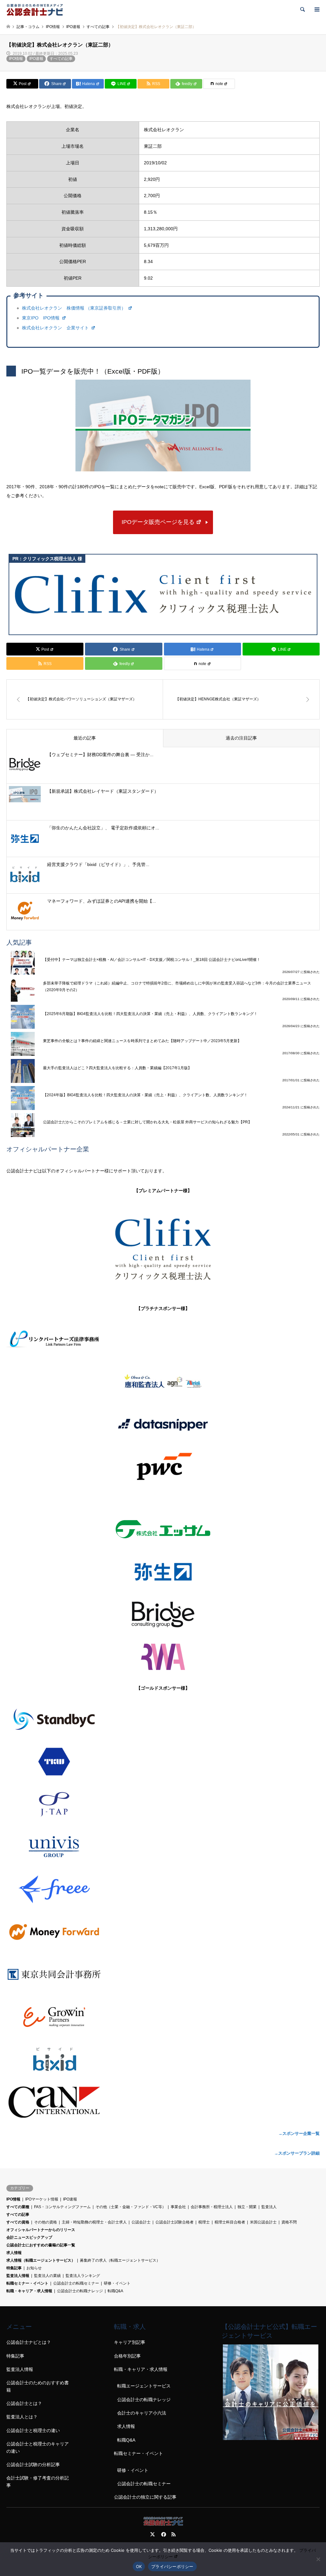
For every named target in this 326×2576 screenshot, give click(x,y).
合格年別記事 (127, 2356)
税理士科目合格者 (230, 2222)
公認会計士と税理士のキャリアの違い (38, 2447)
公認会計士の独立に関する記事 (145, 2497)
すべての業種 (18, 2207)
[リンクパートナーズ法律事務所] (163, 1340)
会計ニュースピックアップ (29, 2237)
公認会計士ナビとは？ (29, 2342)
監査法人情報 (18, 2276)
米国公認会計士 (263, 2222)
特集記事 (14, 2268)
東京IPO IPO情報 (41, 318)
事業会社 (178, 2207)
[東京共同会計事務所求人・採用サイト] (163, 1974)
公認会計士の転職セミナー (76, 2283)
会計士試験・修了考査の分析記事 (38, 2481)
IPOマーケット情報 (42, 2199)
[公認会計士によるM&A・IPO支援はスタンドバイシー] (163, 1719)
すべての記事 (61, 59)
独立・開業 (247, 2207)
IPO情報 (16, 59)
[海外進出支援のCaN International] (163, 2102)
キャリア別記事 (130, 2342)
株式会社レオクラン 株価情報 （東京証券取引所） (74, 308)
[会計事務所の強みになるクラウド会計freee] (163, 1889)
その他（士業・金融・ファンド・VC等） (131, 2207)
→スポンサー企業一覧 (299, 2133)
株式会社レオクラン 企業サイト (56, 328)
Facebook (163, 2534)
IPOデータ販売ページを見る (158, 522)
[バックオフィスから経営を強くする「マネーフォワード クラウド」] (163, 1932)
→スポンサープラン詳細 (297, 2153)
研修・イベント (117, 2283)
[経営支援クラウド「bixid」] (163, 2059)
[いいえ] (318, 2559)
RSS (174, 2534)
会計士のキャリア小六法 (142, 2413)
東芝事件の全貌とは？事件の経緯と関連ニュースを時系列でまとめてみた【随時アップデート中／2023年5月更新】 (142, 1041)
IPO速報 (36, 59)
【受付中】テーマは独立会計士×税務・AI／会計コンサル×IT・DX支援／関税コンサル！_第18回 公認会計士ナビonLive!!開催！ (152, 960)
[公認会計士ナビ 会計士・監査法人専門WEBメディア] (35, 10)
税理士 (204, 2222)
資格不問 (289, 2222)
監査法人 (269, 2207)
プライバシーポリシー (172, 2566)
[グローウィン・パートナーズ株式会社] (163, 2017)
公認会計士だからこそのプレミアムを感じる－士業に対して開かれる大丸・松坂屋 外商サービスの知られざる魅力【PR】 (147, 1122)
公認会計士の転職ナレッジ (80, 2291)
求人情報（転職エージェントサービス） (41, 2260)
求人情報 (14, 2253)
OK (139, 2566)
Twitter (152, 2534)
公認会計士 (141, 2222)
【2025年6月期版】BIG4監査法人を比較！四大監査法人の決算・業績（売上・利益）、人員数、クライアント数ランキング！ (150, 1014)
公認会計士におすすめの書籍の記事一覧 (41, 2245)
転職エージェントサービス (144, 2386)
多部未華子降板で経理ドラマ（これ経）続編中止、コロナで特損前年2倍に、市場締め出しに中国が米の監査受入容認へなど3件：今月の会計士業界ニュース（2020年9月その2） (177, 986)
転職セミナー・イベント (27, 2283)
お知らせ (34, 2268)
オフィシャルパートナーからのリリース (41, 2230)
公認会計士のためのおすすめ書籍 (38, 2386)
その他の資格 (46, 2222)
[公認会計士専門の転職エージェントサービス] (271, 2438)
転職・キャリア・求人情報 (29, 2291)
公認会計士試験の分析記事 (33, 2465)
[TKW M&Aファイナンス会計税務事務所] (163, 1762)
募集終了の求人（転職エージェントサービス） (120, 2260)
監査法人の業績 (47, 2276)
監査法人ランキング (83, 2276)
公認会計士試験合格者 (174, 2222)
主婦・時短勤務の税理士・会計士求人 (94, 2222)
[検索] (302, 10)
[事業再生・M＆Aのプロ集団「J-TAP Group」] (163, 1804)
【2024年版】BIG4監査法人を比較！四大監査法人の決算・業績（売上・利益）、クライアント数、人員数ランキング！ (145, 1095)
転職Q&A (115, 2291)
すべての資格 (18, 2222)
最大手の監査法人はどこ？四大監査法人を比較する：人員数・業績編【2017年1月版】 (117, 1068)
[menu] (316, 10)
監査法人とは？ (22, 2417)
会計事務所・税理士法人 (212, 2207)
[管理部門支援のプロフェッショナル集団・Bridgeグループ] (163, 1614)
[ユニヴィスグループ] (163, 1847)
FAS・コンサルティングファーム (62, 2207)
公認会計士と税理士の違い (33, 2430)
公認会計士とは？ (24, 2403)
